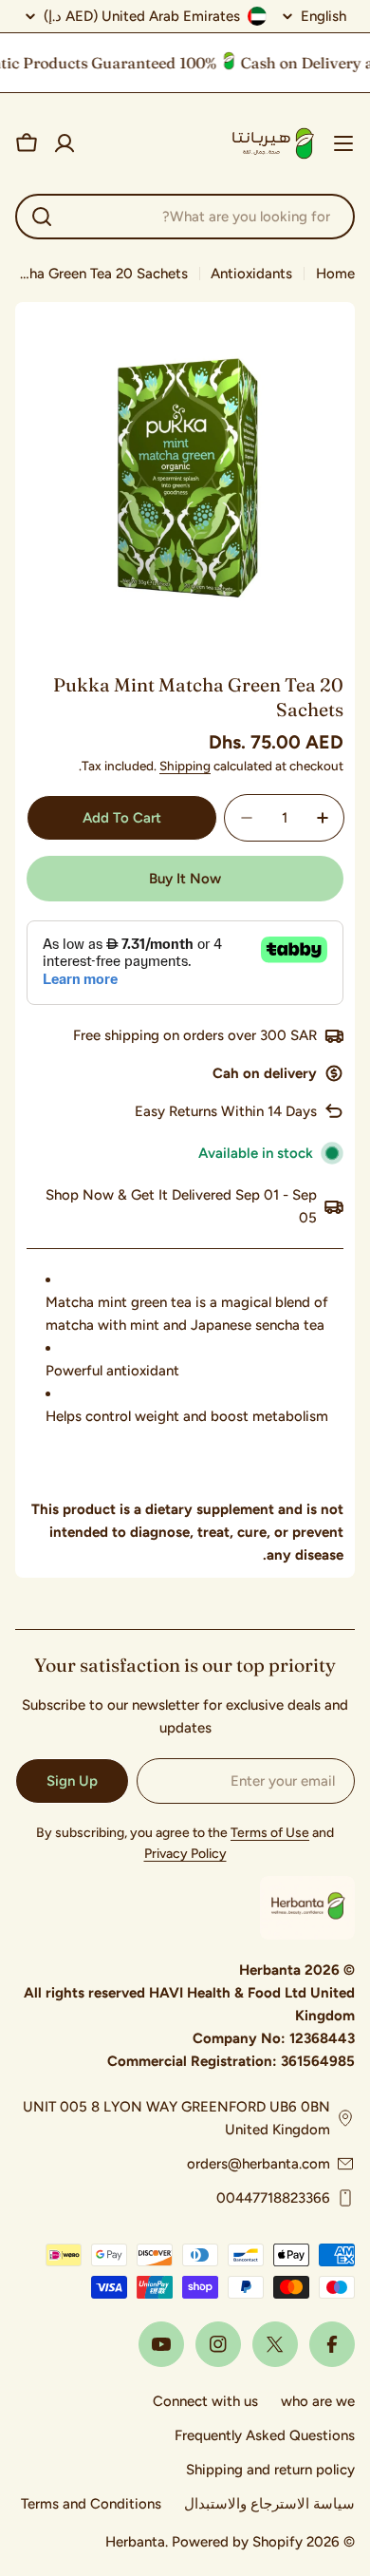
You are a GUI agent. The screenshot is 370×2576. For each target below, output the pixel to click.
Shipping (185, 766)
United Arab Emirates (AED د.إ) (142, 16)
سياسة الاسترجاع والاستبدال (269, 2504)
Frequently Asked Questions (265, 2435)
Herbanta (135, 2542)
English (324, 17)
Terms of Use (270, 1833)
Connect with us (205, 2401)
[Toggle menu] (343, 143)
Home (335, 274)
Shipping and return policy (270, 2470)
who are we (318, 2401)
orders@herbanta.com (259, 2164)
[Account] (65, 143)
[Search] (42, 217)
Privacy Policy (185, 1854)
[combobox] (185, 217)
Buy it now (185, 879)
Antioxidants (251, 274)
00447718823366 (273, 2198)
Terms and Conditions (91, 2504)
